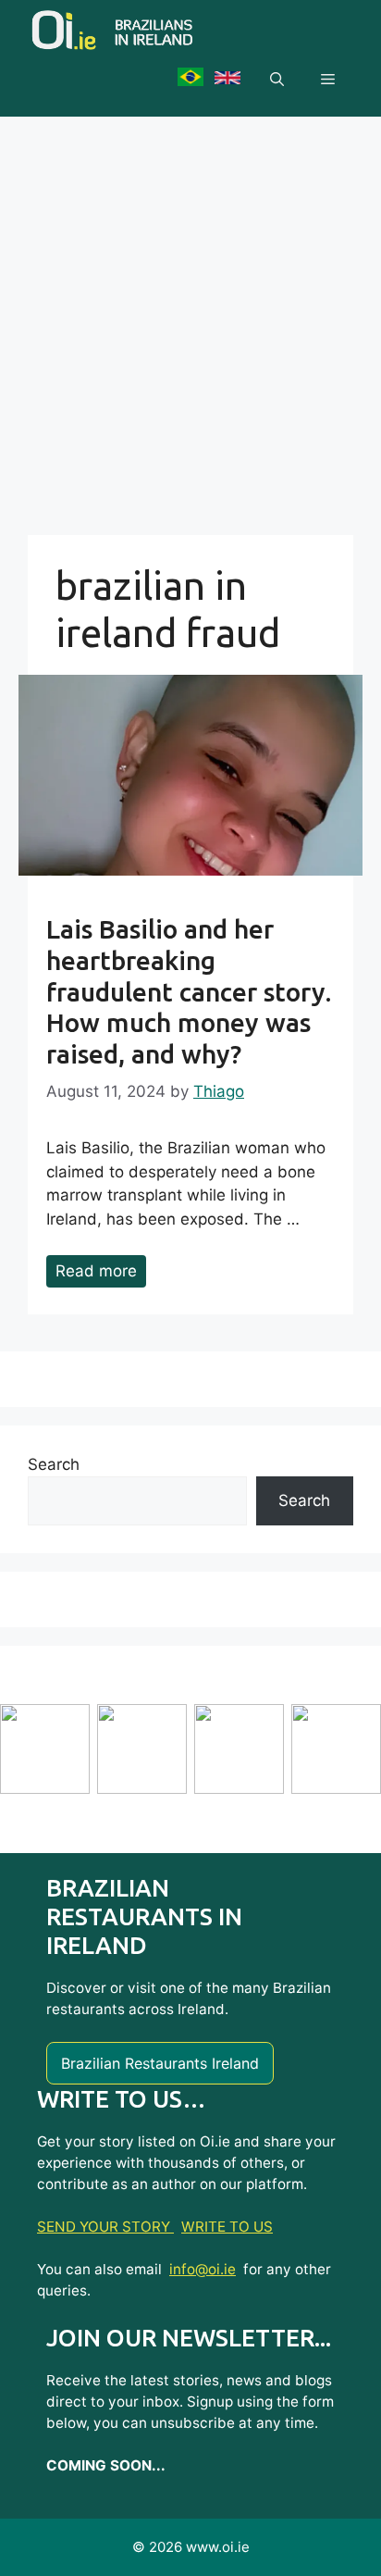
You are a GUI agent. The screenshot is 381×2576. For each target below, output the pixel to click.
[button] (277, 80)
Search (54, 1464)
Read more (96, 1271)
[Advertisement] (190, 317)
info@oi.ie (203, 2269)
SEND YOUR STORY (105, 2227)
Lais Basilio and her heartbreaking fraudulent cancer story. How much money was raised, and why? (189, 991)
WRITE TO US (227, 2227)
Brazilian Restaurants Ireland (160, 2063)
